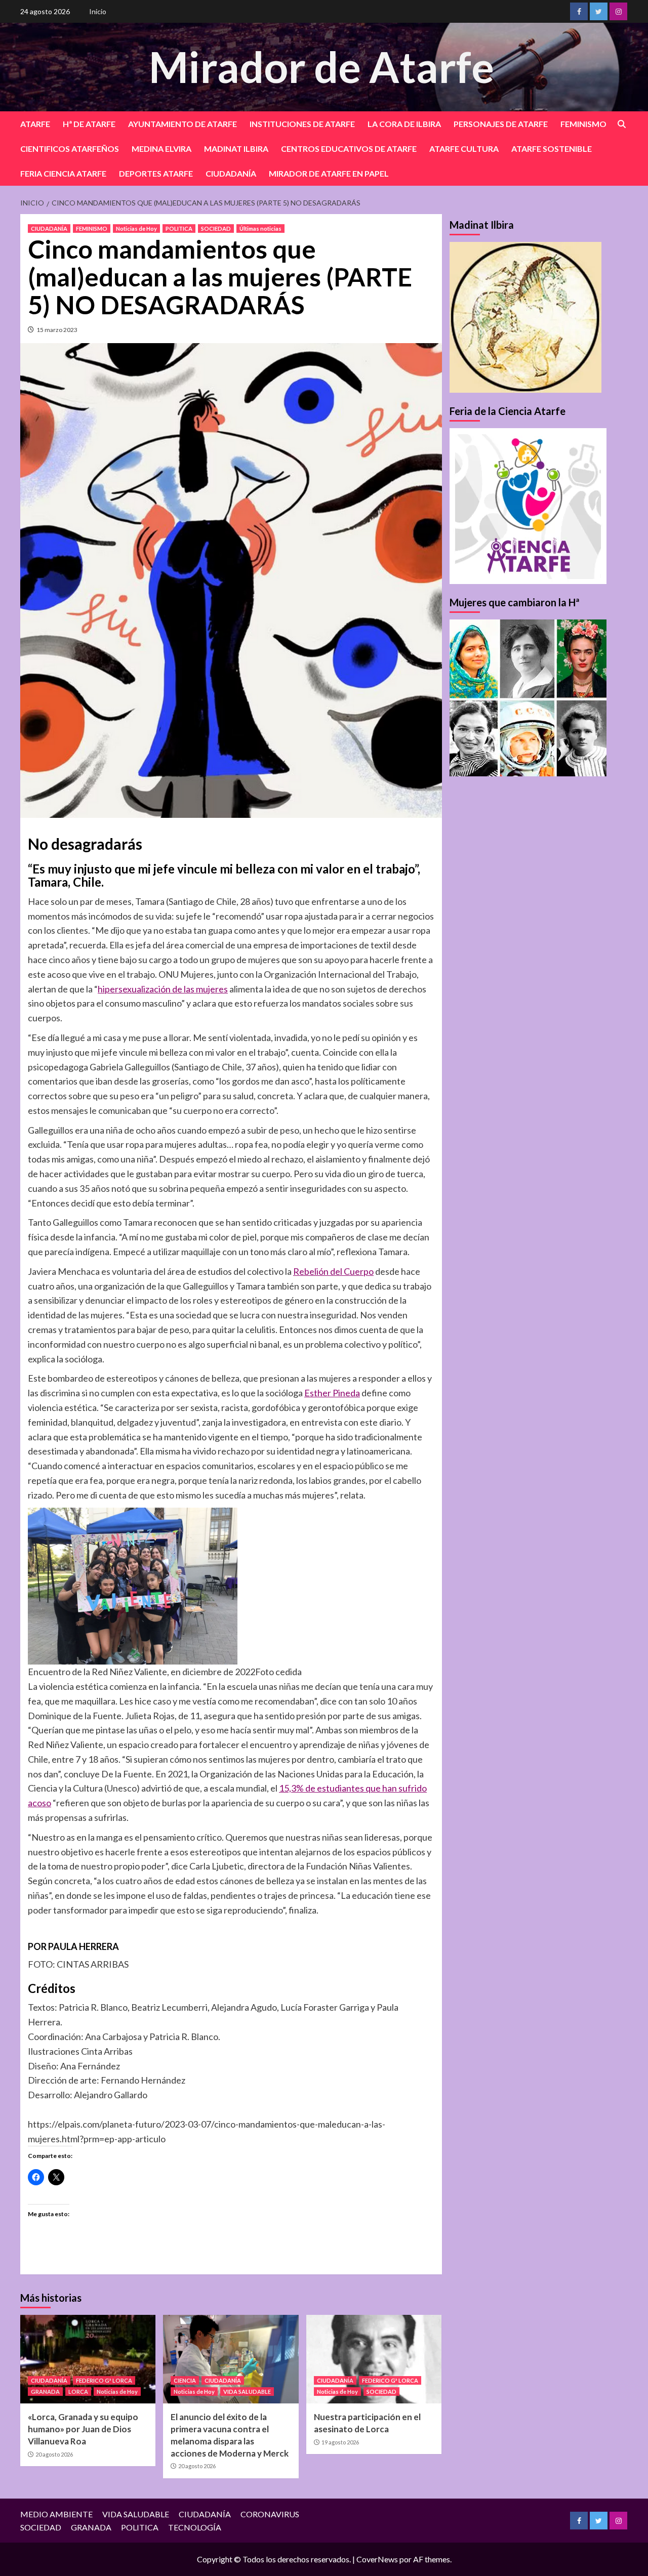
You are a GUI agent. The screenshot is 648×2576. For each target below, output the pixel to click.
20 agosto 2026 (54, 2454)
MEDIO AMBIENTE (56, 2514)
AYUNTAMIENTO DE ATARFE (183, 124)
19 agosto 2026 (340, 2442)
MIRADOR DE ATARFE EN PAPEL (329, 173)
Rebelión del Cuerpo (333, 1271)
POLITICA (179, 228)
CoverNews (377, 2559)
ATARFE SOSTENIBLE (552, 149)
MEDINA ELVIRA (161, 149)
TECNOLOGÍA (195, 2527)
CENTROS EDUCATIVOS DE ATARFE (349, 149)
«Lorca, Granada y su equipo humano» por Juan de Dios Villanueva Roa (83, 2429)
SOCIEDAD (216, 228)
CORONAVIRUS (270, 2514)
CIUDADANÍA (231, 173)
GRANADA (45, 2392)
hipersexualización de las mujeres (163, 989)
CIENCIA (185, 2380)
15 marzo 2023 (57, 330)
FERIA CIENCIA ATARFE (63, 173)
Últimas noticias (260, 228)
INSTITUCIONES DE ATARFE (302, 124)
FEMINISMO (583, 124)
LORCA (78, 2392)
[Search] (621, 124)
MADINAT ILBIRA (236, 149)
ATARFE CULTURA (464, 149)
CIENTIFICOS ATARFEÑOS (70, 149)
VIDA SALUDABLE (247, 2392)
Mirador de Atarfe (321, 67)
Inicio (98, 11)
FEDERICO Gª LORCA (104, 2380)
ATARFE (35, 124)
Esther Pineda (332, 1393)
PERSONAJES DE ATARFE (501, 124)
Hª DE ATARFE (89, 124)
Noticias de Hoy (136, 228)
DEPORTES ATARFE (156, 173)
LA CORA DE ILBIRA (404, 124)
